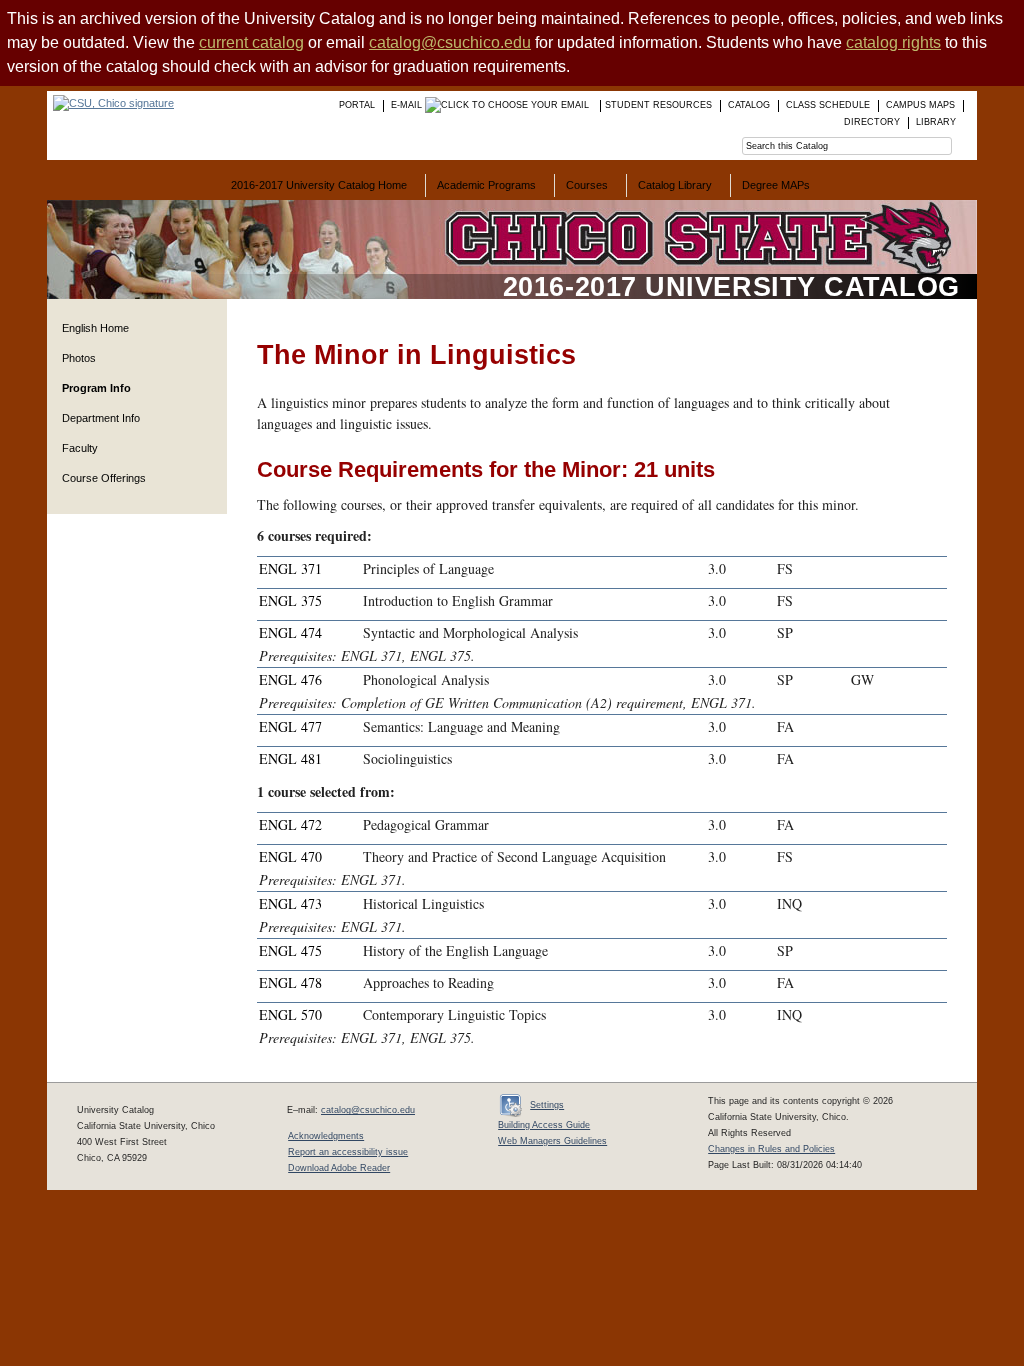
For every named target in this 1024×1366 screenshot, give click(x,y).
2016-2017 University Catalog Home (319, 185)
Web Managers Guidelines (552, 1141)
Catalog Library (675, 185)
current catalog (251, 42)
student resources (658, 105)
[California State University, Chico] (110, 103)
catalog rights (893, 42)
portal (357, 105)
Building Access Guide (544, 1125)
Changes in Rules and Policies (771, 1149)
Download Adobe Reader (339, 1168)
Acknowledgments (326, 1136)
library (936, 122)
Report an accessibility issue (348, 1152)
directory (872, 122)
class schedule (828, 105)
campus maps (920, 105)
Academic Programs (486, 185)
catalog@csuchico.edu (450, 42)
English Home (95, 328)
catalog (749, 105)
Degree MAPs (776, 185)
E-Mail (408, 105)
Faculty (80, 448)
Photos (79, 358)
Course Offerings (104, 478)
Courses (587, 185)
